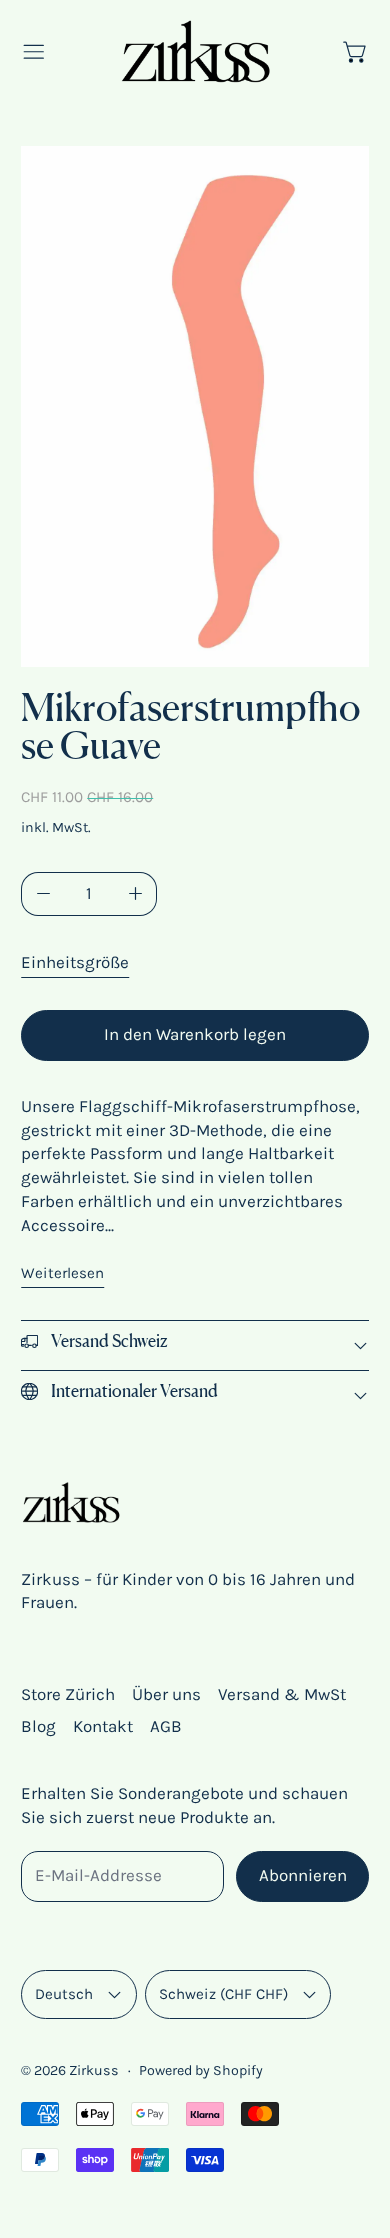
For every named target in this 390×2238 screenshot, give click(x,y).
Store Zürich (68, 1694)
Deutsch (64, 1994)
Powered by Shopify (201, 2070)
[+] (136, 894)
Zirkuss (94, 2070)
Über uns (166, 1694)
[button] (195, 406)
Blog (38, 1726)
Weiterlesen (62, 1273)
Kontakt (103, 1726)
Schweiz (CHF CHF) (223, 1994)
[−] (43, 894)
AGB (166, 1726)
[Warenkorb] (356, 52)
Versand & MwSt (282, 1694)
